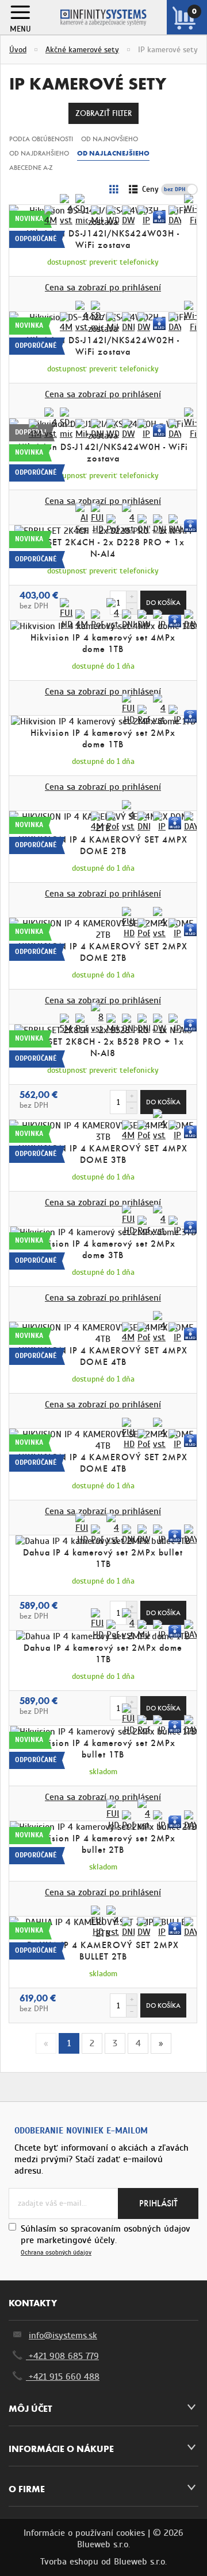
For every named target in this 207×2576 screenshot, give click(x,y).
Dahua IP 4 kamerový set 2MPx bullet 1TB (103, 1558)
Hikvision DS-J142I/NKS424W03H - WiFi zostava (103, 239)
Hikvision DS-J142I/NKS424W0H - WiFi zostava (103, 453)
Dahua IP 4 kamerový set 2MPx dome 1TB (103, 1653)
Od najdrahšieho (39, 153)
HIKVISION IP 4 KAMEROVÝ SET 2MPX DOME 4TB (103, 1463)
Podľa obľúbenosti (41, 139)
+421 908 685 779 (62, 2356)
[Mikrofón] (97, 216)
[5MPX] (66, 1024)
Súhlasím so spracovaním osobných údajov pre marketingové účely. (106, 2240)
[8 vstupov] (97, 1018)
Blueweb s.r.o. (140, 2562)
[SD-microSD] (82, 210)
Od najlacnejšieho (113, 153)
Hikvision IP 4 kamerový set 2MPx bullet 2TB (103, 1844)
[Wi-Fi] (190, 210)
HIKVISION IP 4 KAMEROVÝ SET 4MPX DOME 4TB (103, 1356)
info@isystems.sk (63, 2336)
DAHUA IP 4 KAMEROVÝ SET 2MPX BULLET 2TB (103, 1951)
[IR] (159, 217)
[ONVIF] (144, 525)
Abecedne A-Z (31, 168)
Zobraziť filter (103, 113)
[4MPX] (51, 216)
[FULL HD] (97, 519)
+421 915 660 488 (63, 2377)
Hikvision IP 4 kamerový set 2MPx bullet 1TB (103, 1749)
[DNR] (128, 323)
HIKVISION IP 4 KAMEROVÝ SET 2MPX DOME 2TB (103, 952)
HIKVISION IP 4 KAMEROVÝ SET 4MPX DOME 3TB (103, 1154)
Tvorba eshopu (69, 2562)
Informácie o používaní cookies (84, 2533)
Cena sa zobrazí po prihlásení (103, 288)
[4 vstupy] (66, 210)
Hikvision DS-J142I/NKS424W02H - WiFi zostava (103, 346)
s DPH (187, 189)
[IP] (144, 216)
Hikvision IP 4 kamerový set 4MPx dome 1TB (103, 643)
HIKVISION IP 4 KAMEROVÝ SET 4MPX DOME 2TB (103, 845)
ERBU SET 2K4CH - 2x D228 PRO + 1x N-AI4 (103, 548)
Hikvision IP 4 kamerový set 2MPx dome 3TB (103, 1249)
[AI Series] (82, 519)
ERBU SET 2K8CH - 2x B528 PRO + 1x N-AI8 (103, 1047)
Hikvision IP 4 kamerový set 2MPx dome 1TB (103, 738)
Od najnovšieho (110, 139)
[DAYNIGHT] (175, 216)
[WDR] (113, 216)
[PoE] (113, 525)
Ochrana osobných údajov (56, 2253)
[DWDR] (128, 216)
